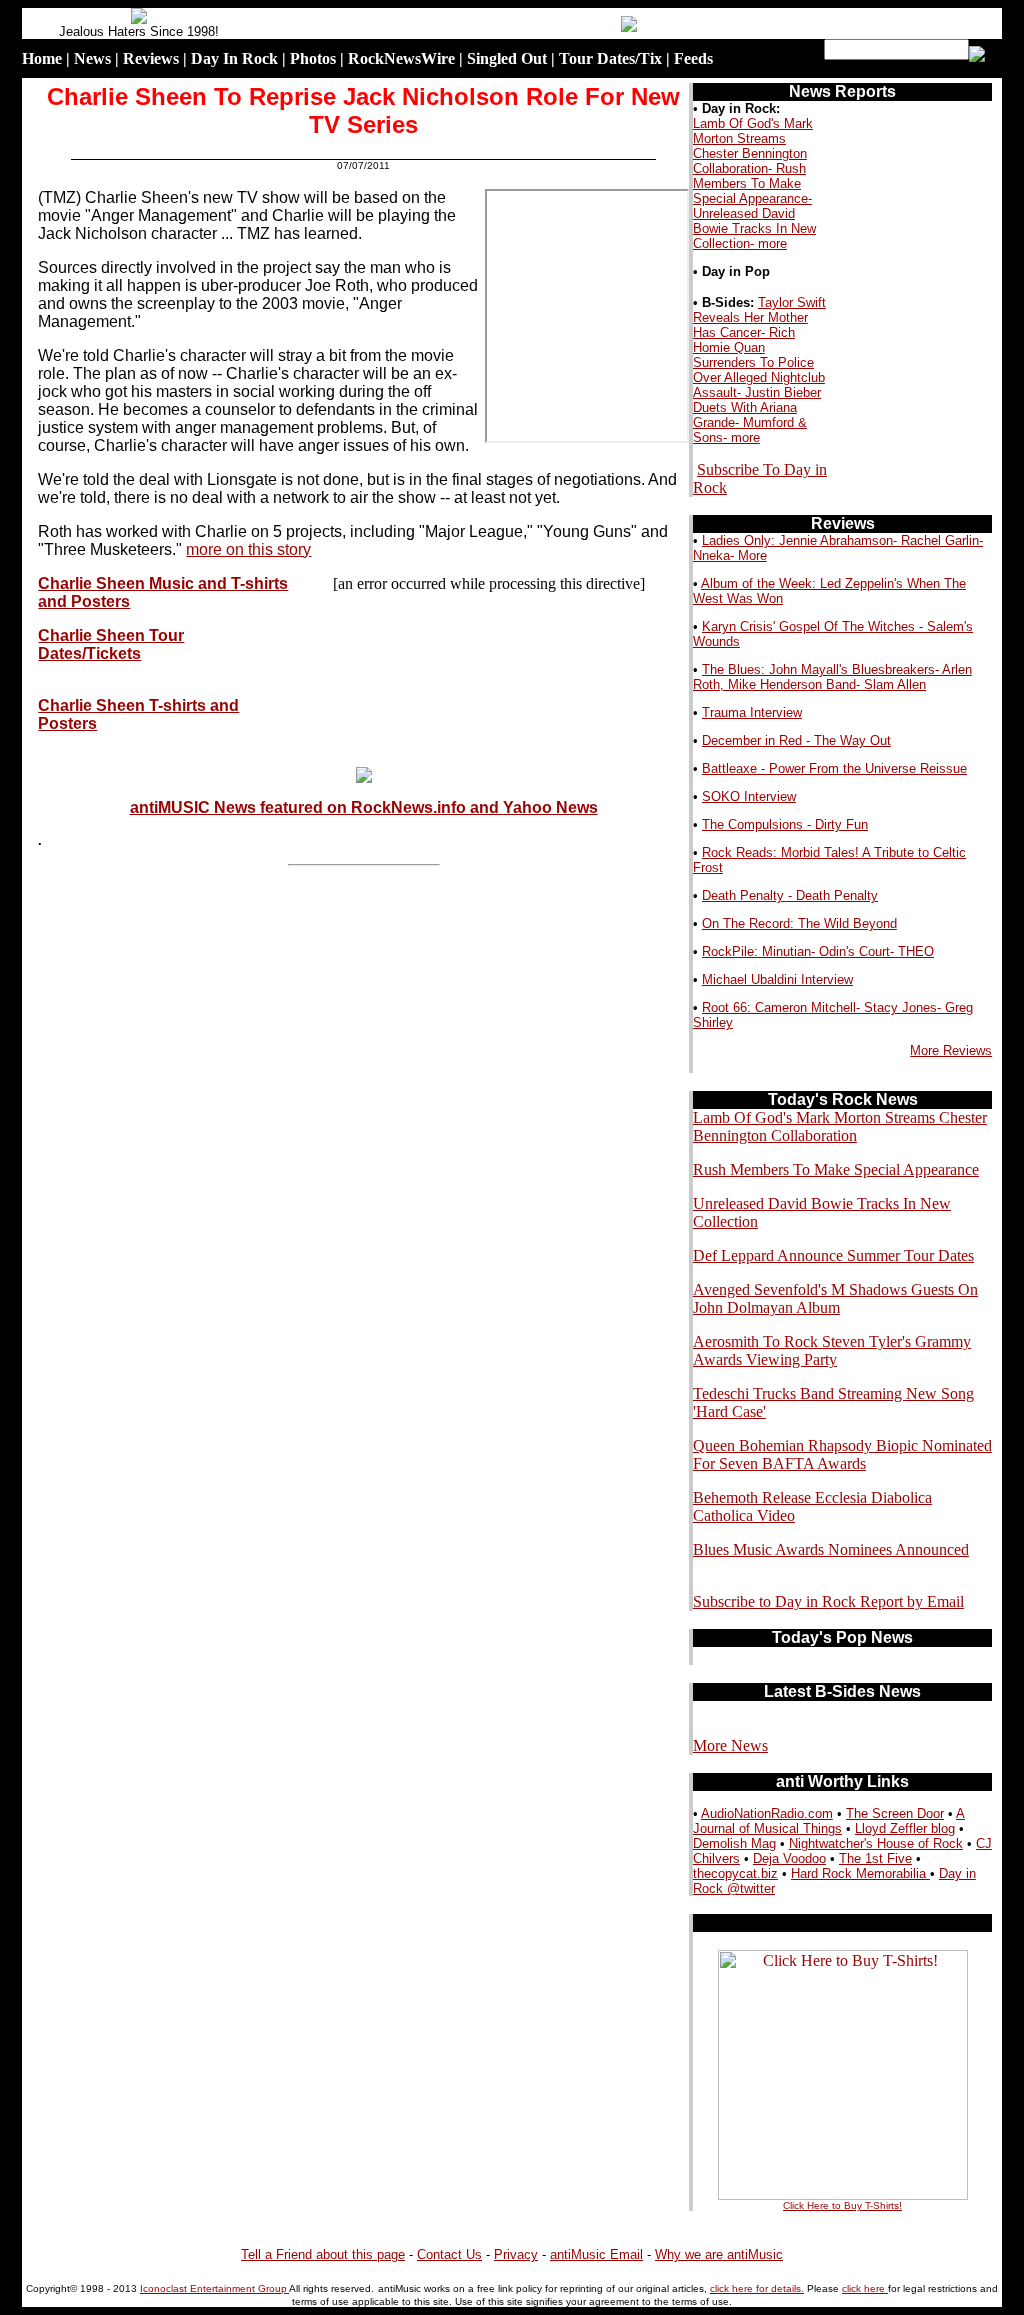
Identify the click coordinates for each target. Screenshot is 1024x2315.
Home (42, 58)
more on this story (248, 549)
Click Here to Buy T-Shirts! (842, 2205)
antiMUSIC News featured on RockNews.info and (316, 807)
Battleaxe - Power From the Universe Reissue (834, 768)
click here (865, 2288)
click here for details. (757, 2288)
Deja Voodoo (789, 1858)
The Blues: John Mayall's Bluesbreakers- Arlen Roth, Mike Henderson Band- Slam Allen (832, 677)
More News (730, 1745)
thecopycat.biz (735, 1873)
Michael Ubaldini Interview (777, 979)
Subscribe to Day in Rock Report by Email (828, 1601)
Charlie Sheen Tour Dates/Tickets (111, 644)
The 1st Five (875, 1858)
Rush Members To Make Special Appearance (836, 1169)
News (92, 58)
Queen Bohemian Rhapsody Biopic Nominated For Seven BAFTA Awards (842, 1454)
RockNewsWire (401, 58)
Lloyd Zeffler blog (905, 1828)
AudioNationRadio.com (767, 1813)
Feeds (693, 58)
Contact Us (449, 2254)
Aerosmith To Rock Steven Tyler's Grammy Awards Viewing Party (832, 1350)
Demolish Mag (734, 1843)
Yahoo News (550, 807)
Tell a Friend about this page (323, 2254)
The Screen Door (895, 1813)
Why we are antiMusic (719, 2254)
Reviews (151, 58)
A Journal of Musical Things (829, 1821)
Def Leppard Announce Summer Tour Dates (833, 1255)
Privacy (516, 2254)
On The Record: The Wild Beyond (799, 923)
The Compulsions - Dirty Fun (785, 824)
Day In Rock (234, 58)
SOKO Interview (749, 796)
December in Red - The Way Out (796, 740)
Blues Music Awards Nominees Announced (831, 1549)
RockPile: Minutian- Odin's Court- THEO (818, 951)
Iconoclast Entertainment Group (214, 2288)
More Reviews (951, 1050)
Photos (313, 58)
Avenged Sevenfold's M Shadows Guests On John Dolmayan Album (835, 1298)
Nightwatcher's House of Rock (876, 1843)
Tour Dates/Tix (610, 58)
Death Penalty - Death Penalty (790, 895)
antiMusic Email (596, 2254)
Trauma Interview (752, 712)
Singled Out (507, 58)
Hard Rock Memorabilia (860, 1873)
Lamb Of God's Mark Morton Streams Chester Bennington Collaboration (840, 1126)
